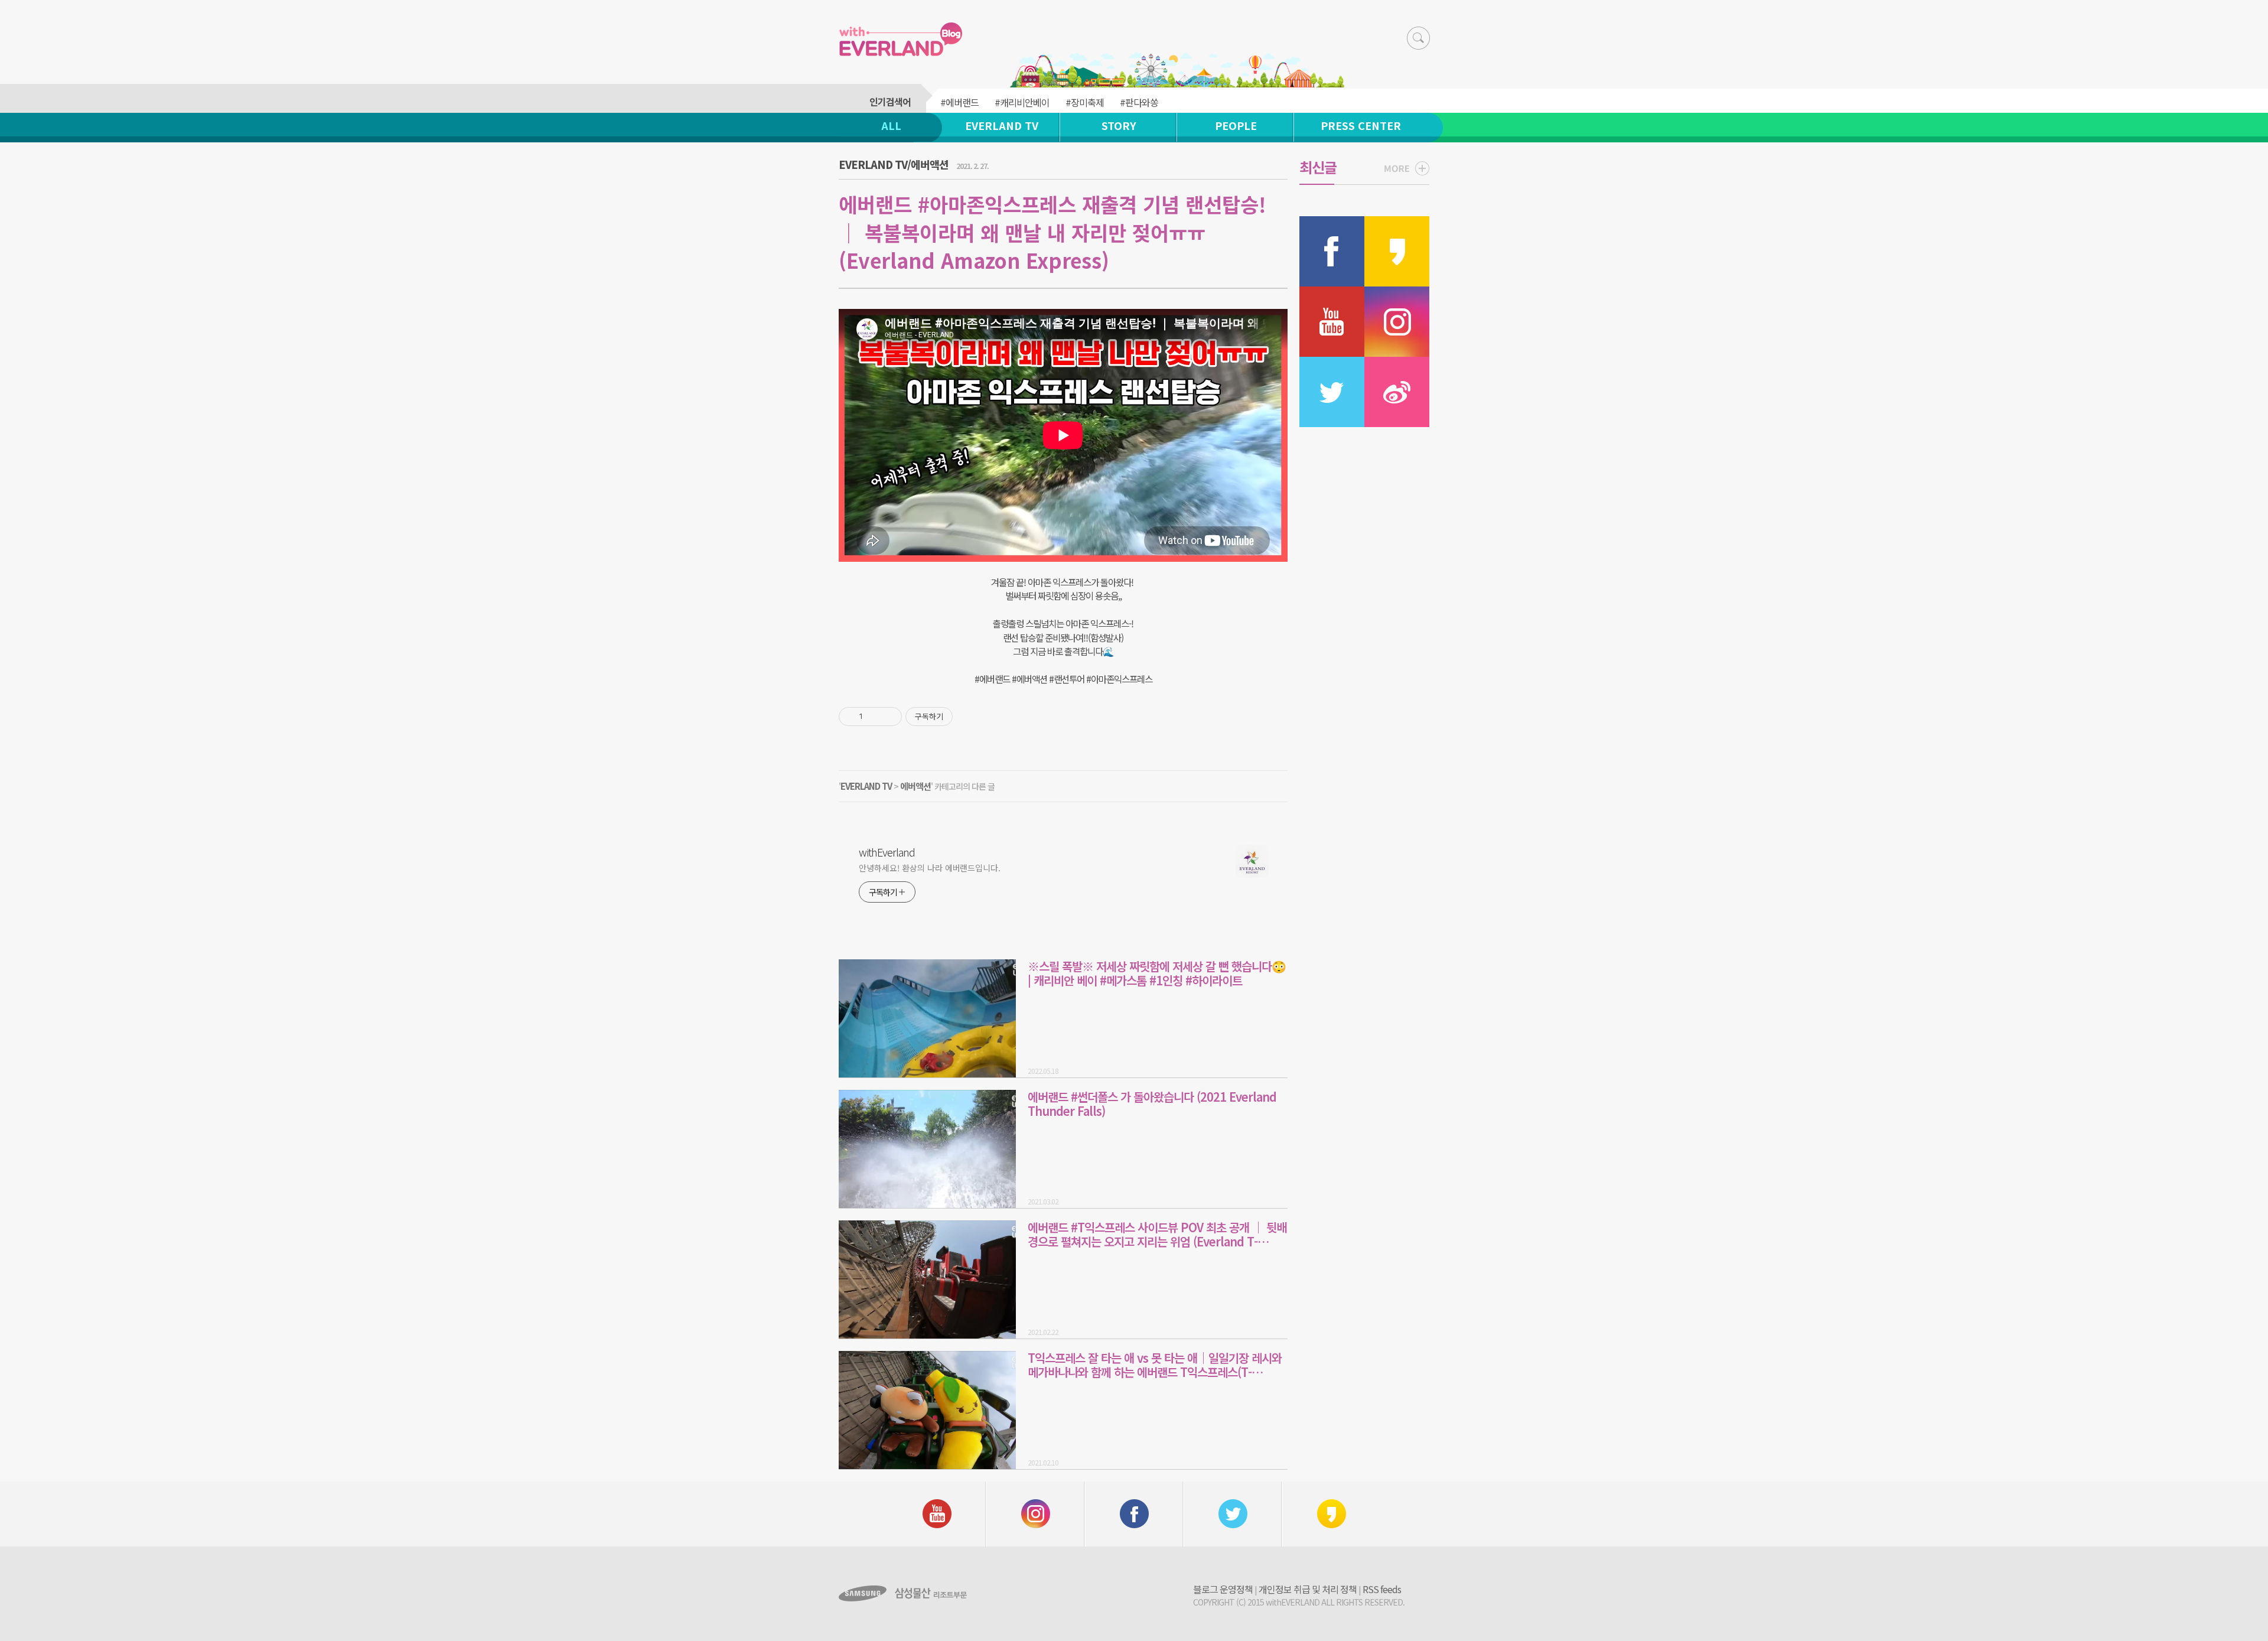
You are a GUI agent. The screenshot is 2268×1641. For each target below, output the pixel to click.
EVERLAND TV (1002, 125)
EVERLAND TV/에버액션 (894, 164)
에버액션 (915, 786)
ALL (891, 125)
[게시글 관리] (889, 717)
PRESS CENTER (1361, 125)
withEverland (887, 852)
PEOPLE (1236, 125)
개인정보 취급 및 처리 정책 (1308, 1589)
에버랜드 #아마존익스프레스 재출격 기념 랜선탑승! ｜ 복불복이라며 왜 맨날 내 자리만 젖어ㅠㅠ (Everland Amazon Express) (1052, 232)
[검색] (1418, 38)
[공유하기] (874, 717)
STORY (1119, 125)
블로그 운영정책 (1223, 1589)
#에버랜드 (959, 102)
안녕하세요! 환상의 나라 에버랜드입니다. (930, 868)
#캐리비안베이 (1022, 102)
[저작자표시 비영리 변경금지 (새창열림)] (969, 717)
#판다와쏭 (1139, 102)
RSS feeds (1382, 1589)
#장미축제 (1085, 102)
